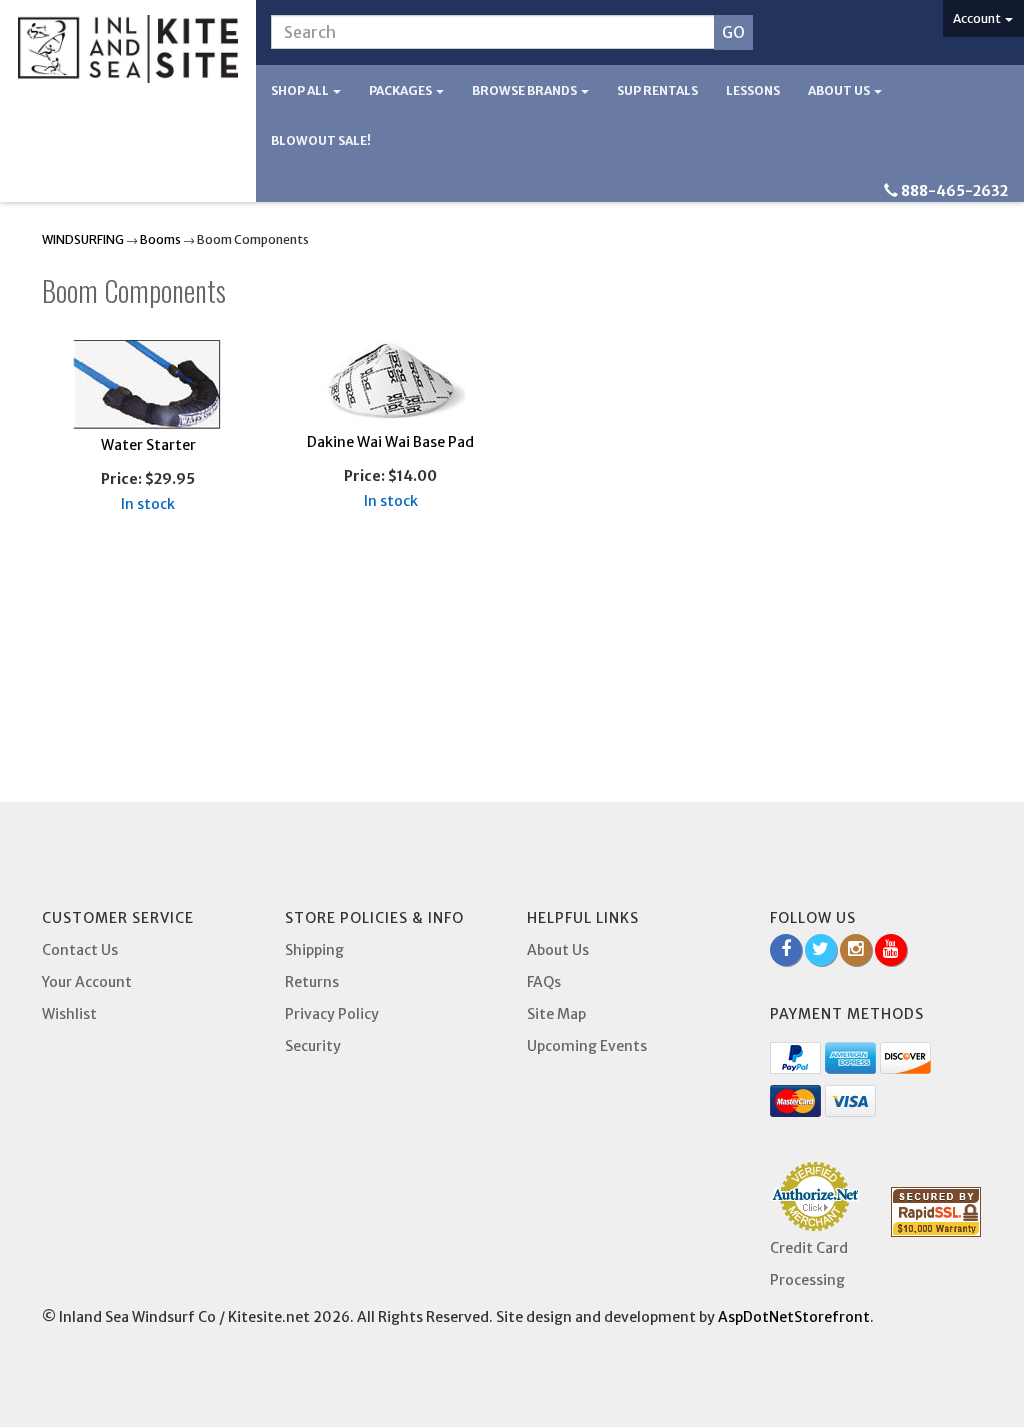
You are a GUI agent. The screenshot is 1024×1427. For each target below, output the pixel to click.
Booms (160, 239)
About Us (840, 90)
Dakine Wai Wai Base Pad (390, 442)
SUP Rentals (657, 90)
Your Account (87, 982)
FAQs (544, 982)
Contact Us (80, 950)
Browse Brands (525, 90)
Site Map (556, 1014)
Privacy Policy (332, 1014)
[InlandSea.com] (128, 49)
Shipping (314, 950)
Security (313, 1046)
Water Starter (148, 445)
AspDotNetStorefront (794, 1317)
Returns (312, 982)
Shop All (301, 90)
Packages (401, 90)
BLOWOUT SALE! (321, 140)
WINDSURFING (83, 239)
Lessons (753, 90)
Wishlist (69, 1014)
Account (978, 18)
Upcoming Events (587, 1046)
